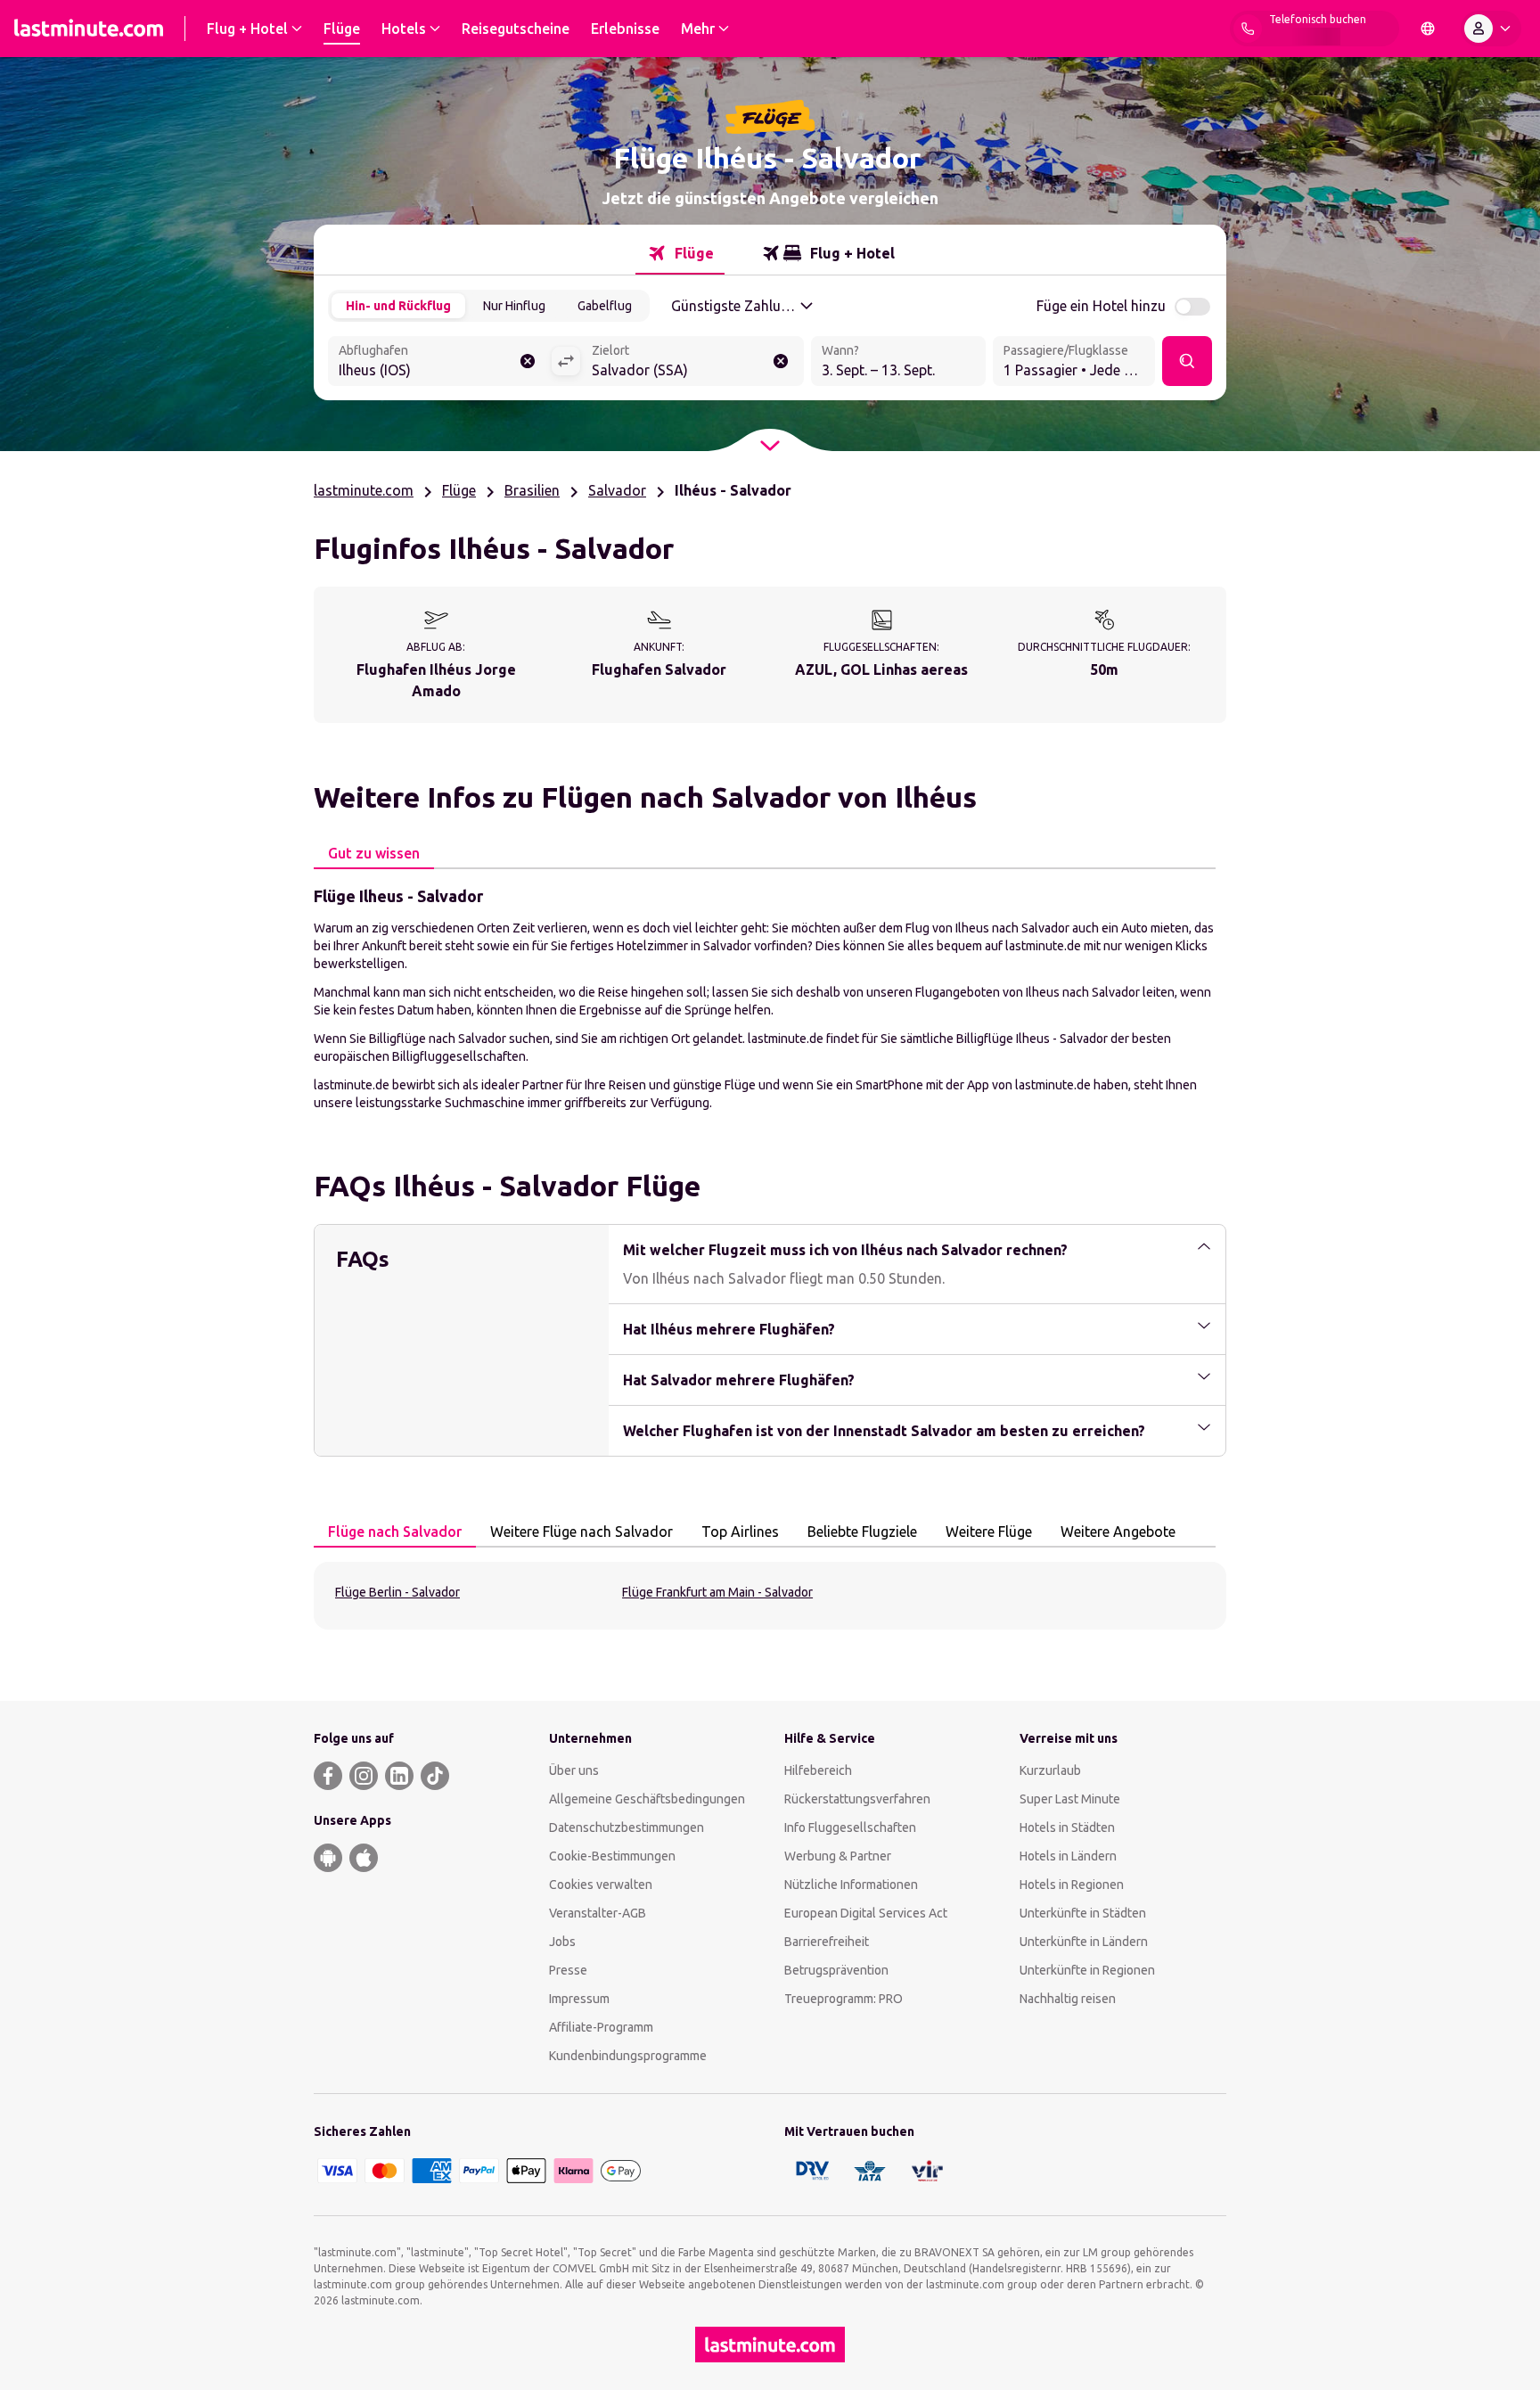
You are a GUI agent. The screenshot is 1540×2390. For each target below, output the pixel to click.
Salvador (617, 490)
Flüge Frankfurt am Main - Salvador (717, 1592)
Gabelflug (605, 306)
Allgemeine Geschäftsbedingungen (647, 1799)
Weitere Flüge (989, 1532)
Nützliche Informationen (851, 1885)
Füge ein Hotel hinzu (1101, 306)
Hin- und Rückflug (398, 306)
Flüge (459, 490)
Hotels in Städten (1067, 1827)
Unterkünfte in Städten (1083, 1913)
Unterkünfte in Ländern (1084, 1942)
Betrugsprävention (836, 1970)
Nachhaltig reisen (1068, 1999)
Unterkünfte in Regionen (1087, 1970)
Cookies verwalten (601, 1885)
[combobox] (439, 363)
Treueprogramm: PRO (844, 1999)
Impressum (579, 1999)
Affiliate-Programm (601, 2027)
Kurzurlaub (1050, 1770)
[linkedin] (399, 1776)
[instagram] (364, 1776)
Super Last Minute (1070, 1799)
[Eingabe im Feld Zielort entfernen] (781, 361)
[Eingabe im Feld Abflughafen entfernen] (528, 361)
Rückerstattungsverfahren (857, 1799)
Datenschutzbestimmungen (627, 1827)
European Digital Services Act (866, 1913)
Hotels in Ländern (1068, 1856)
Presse (568, 1970)
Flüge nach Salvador (395, 1532)
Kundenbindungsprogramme (628, 2056)
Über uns (574, 1770)
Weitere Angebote (1118, 1532)
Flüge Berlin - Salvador (397, 1592)
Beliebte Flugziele (862, 1532)
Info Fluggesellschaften (850, 1827)
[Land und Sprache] (1428, 29)
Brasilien (532, 490)
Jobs (562, 1942)
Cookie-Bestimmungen (612, 1856)
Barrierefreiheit (827, 1942)
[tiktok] (435, 1776)
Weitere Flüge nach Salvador (582, 1532)
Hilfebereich (818, 1770)
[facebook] (328, 1776)
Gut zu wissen (374, 853)
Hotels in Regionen (1072, 1885)
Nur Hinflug (514, 306)
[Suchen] (1187, 361)
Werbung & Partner (838, 1856)
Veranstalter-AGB (598, 1913)
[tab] (680, 253)
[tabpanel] (770, 998)
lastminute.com (364, 490)
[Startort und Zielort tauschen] (566, 361)
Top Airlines (740, 1532)
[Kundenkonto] (1491, 29)
